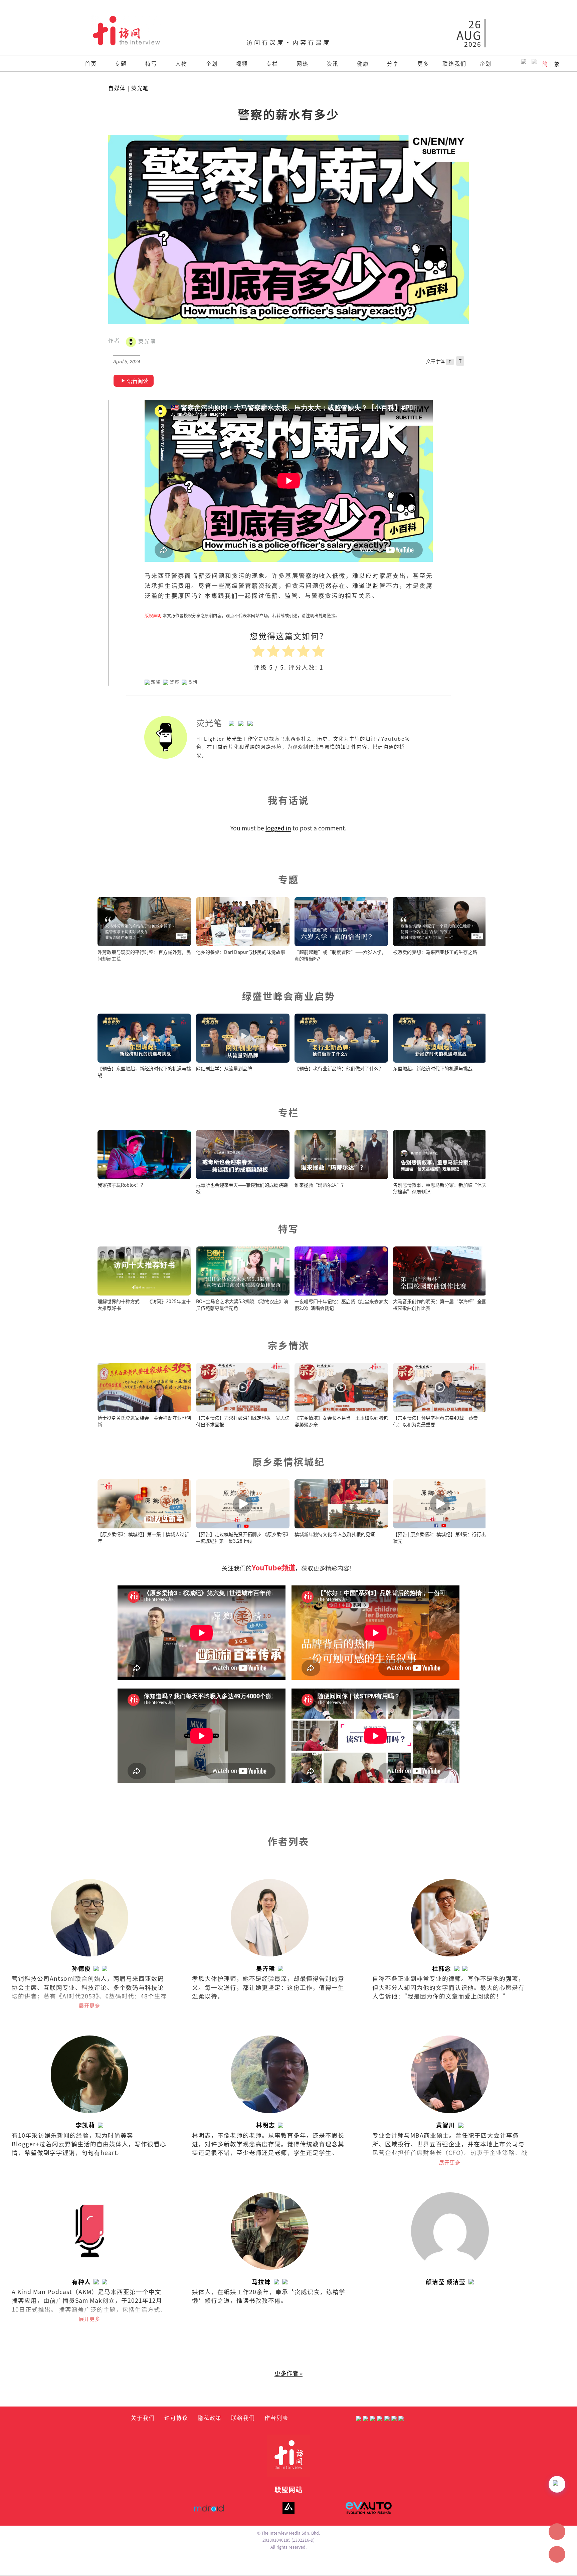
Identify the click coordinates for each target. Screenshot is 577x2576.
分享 (393, 63)
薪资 (156, 682)
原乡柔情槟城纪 (289, 1461)
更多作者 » (288, 2373)
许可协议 (176, 2418)
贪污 (193, 682)
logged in (278, 828)
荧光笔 (140, 88)
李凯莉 (85, 2125)
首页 (91, 63)
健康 (363, 63)
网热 (303, 63)
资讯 (333, 63)
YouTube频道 (273, 1567)
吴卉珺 (266, 1968)
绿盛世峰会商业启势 (289, 996)
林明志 (266, 2125)
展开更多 (89, 2005)
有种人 (81, 2282)
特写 (151, 63)
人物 (181, 63)
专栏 (272, 63)
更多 (423, 63)
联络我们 (454, 63)
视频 (242, 63)
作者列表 (276, 2418)
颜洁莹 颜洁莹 (446, 2282)
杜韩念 (442, 1968)
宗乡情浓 (288, 1345)
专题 (121, 63)
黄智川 (446, 2125)
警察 (175, 682)
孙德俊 (81, 1968)
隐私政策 (210, 2418)
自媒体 (117, 88)
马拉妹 (261, 2282)
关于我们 (143, 2418)
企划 (212, 63)
